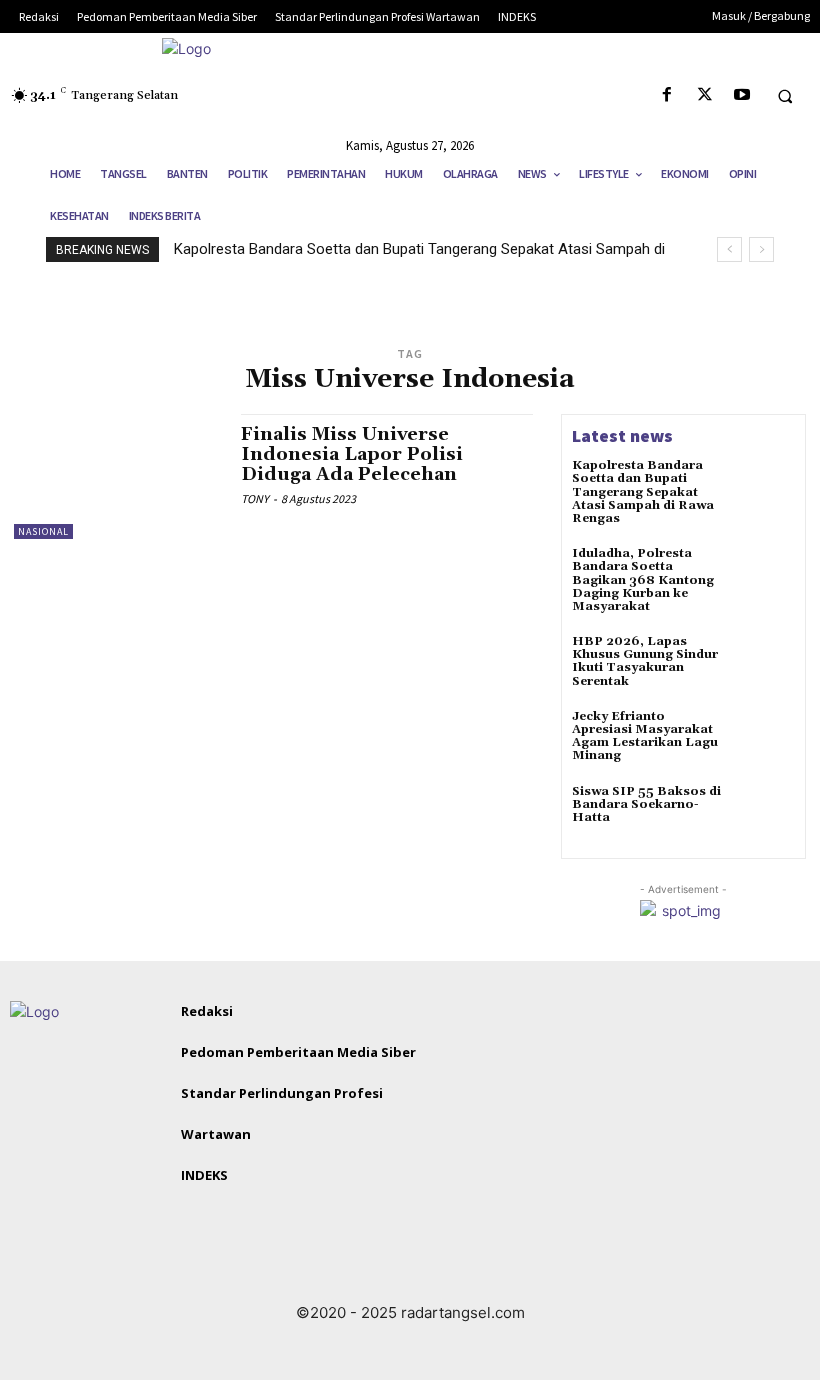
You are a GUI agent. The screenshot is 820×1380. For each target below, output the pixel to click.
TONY (255, 498)
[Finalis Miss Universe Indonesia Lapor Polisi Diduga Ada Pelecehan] (117, 476)
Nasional (43, 531)
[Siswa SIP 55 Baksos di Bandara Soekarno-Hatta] (766, 814)
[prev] (729, 249)
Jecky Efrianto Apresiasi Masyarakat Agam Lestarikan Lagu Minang (645, 736)
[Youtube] (741, 95)
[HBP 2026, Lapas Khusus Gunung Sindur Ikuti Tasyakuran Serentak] (766, 664)
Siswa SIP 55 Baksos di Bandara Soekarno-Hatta (646, 804)
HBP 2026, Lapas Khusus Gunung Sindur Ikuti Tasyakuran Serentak (645, 661)
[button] (785, 96)
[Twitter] (704, 95)
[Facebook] (667, 95)
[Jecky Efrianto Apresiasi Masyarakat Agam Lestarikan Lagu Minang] (766, 739)
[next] (761, 249)
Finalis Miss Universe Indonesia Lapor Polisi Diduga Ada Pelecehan (352, 454)
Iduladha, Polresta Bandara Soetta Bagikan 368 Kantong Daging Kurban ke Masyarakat (643, 580)
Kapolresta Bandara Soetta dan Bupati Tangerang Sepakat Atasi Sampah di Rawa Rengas (643, 492)
